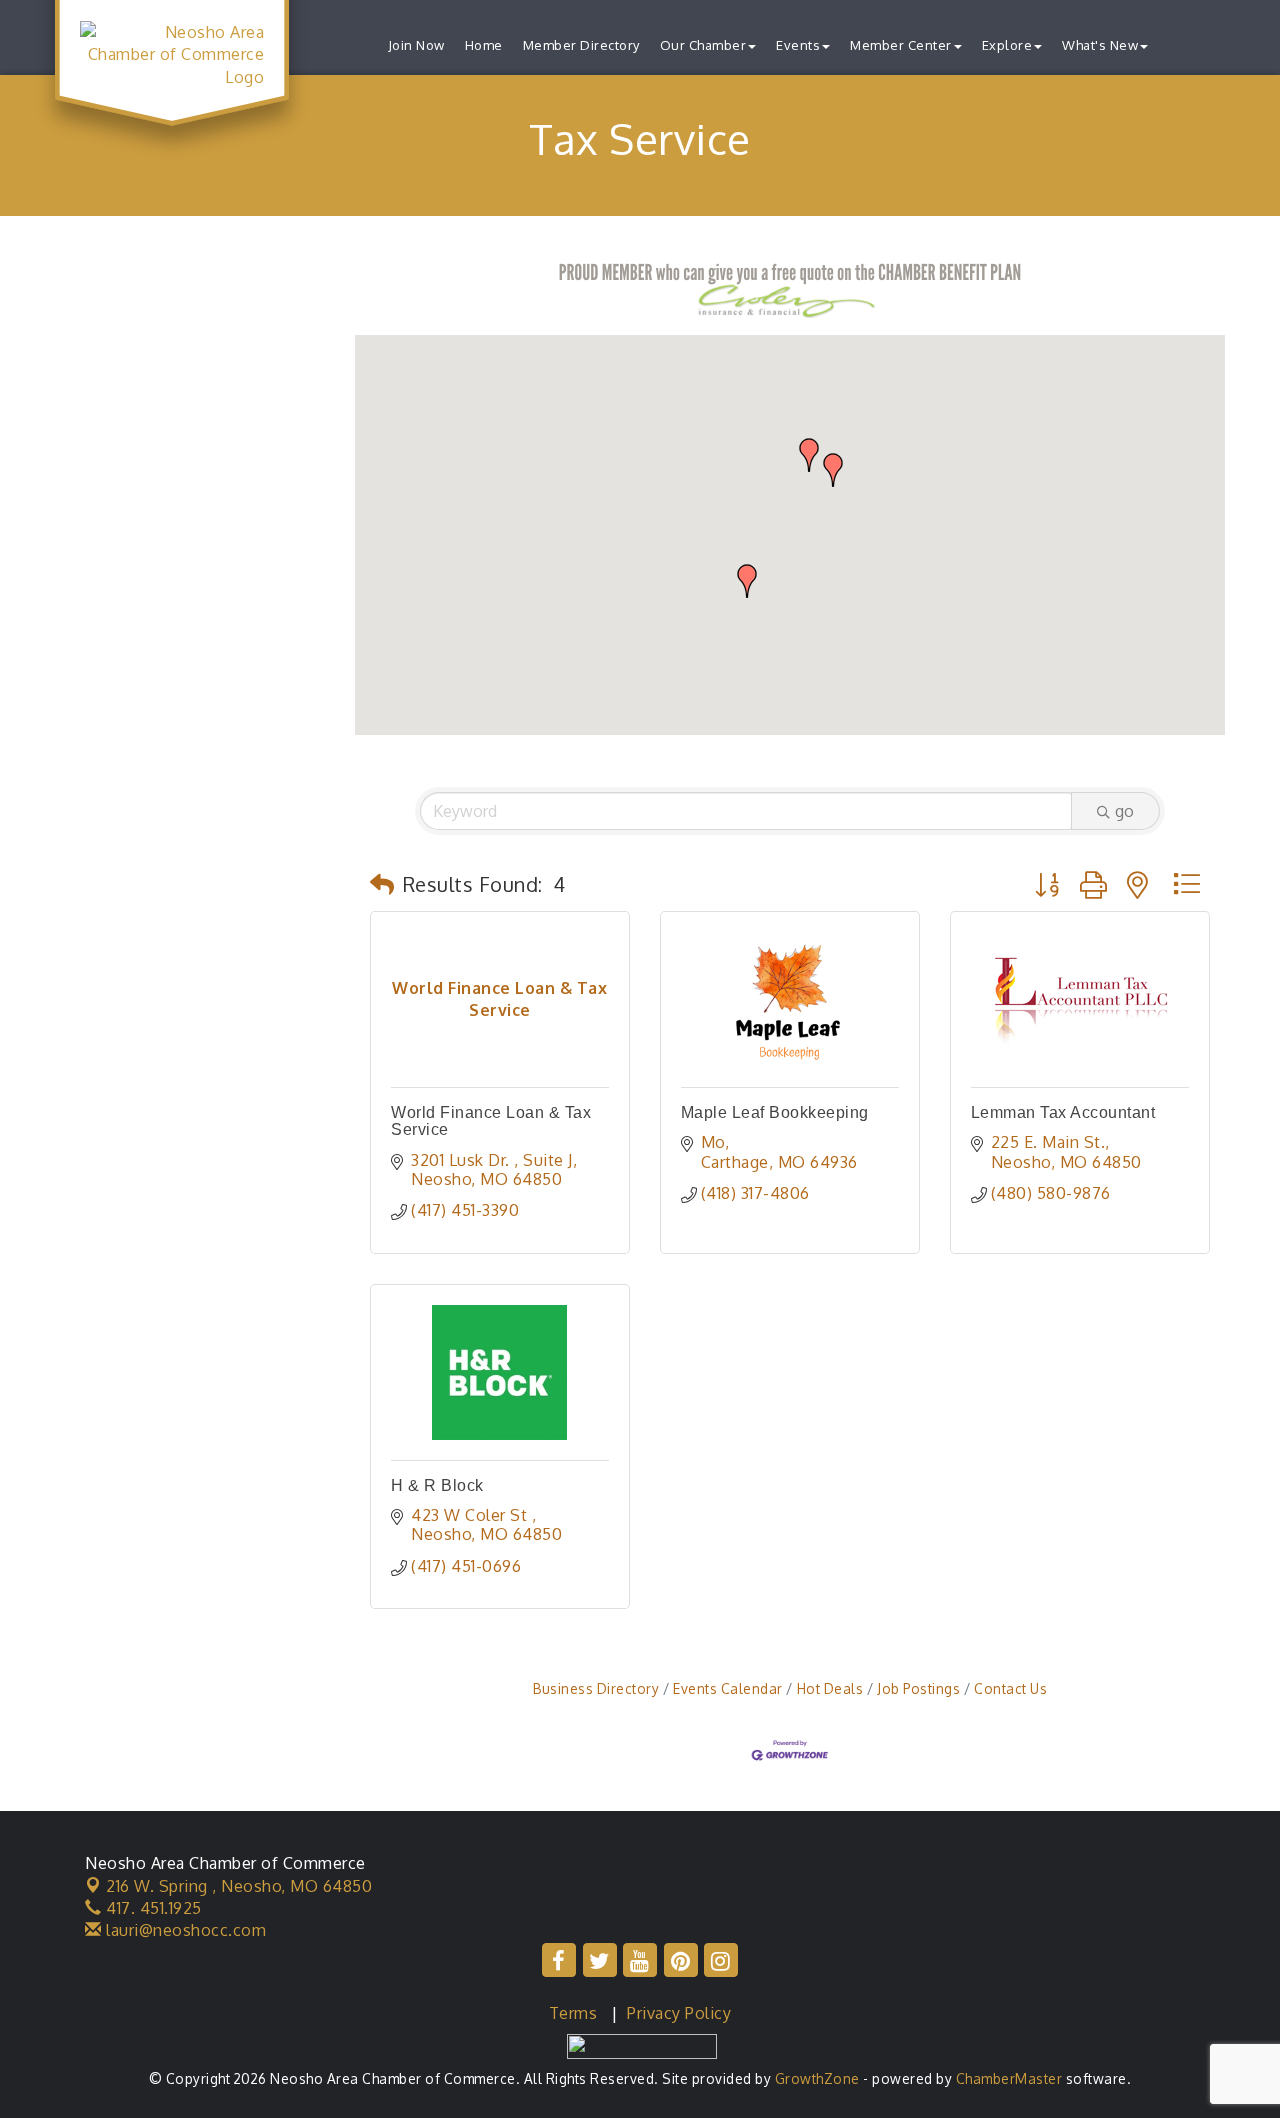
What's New (1100, 45)
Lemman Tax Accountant (1063, 1112)
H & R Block (437, 1485)
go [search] (1124, 811)
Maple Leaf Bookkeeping (775, 1112)
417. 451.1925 (152, 1908)
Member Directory (581, 45)
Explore (1007, 45)
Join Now (416, 45)
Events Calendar (728, 1688)
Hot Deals (830, 1688)
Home (484, 45)
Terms (573, 2013)
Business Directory (596, 1688)
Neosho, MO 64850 (239, 1886)
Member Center (901, 45)
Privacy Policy (679, 2013)
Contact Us (1010, 1688)
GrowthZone (817, 2078)
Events (798, 45)
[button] (747, 581)
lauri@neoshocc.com (184, 1930)
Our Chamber (703, 45)
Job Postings (918, 1688)
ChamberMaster (1009, 2078)
